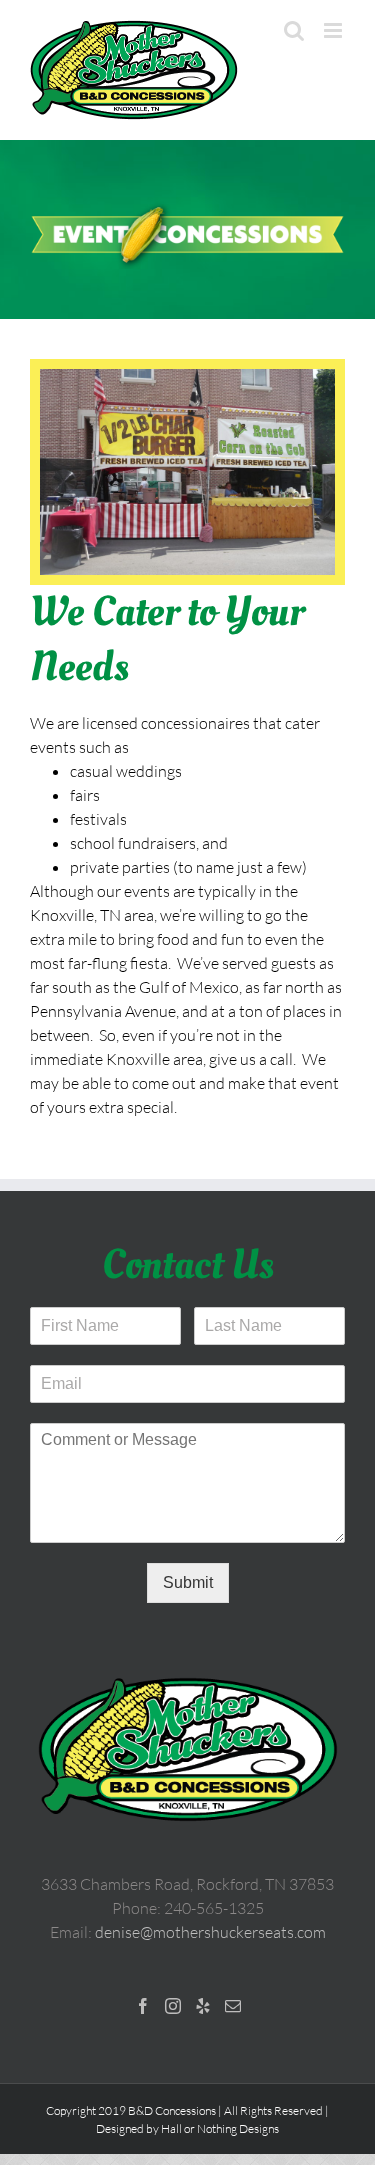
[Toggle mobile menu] (334, 30)
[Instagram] (173, 2006)
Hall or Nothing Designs (220, 2128)
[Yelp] (203, 2006)
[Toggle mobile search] (294, 30)
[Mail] (233, 2006)
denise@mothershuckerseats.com (210, 1932)
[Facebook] (143, 2006)
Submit (188, 1582)
